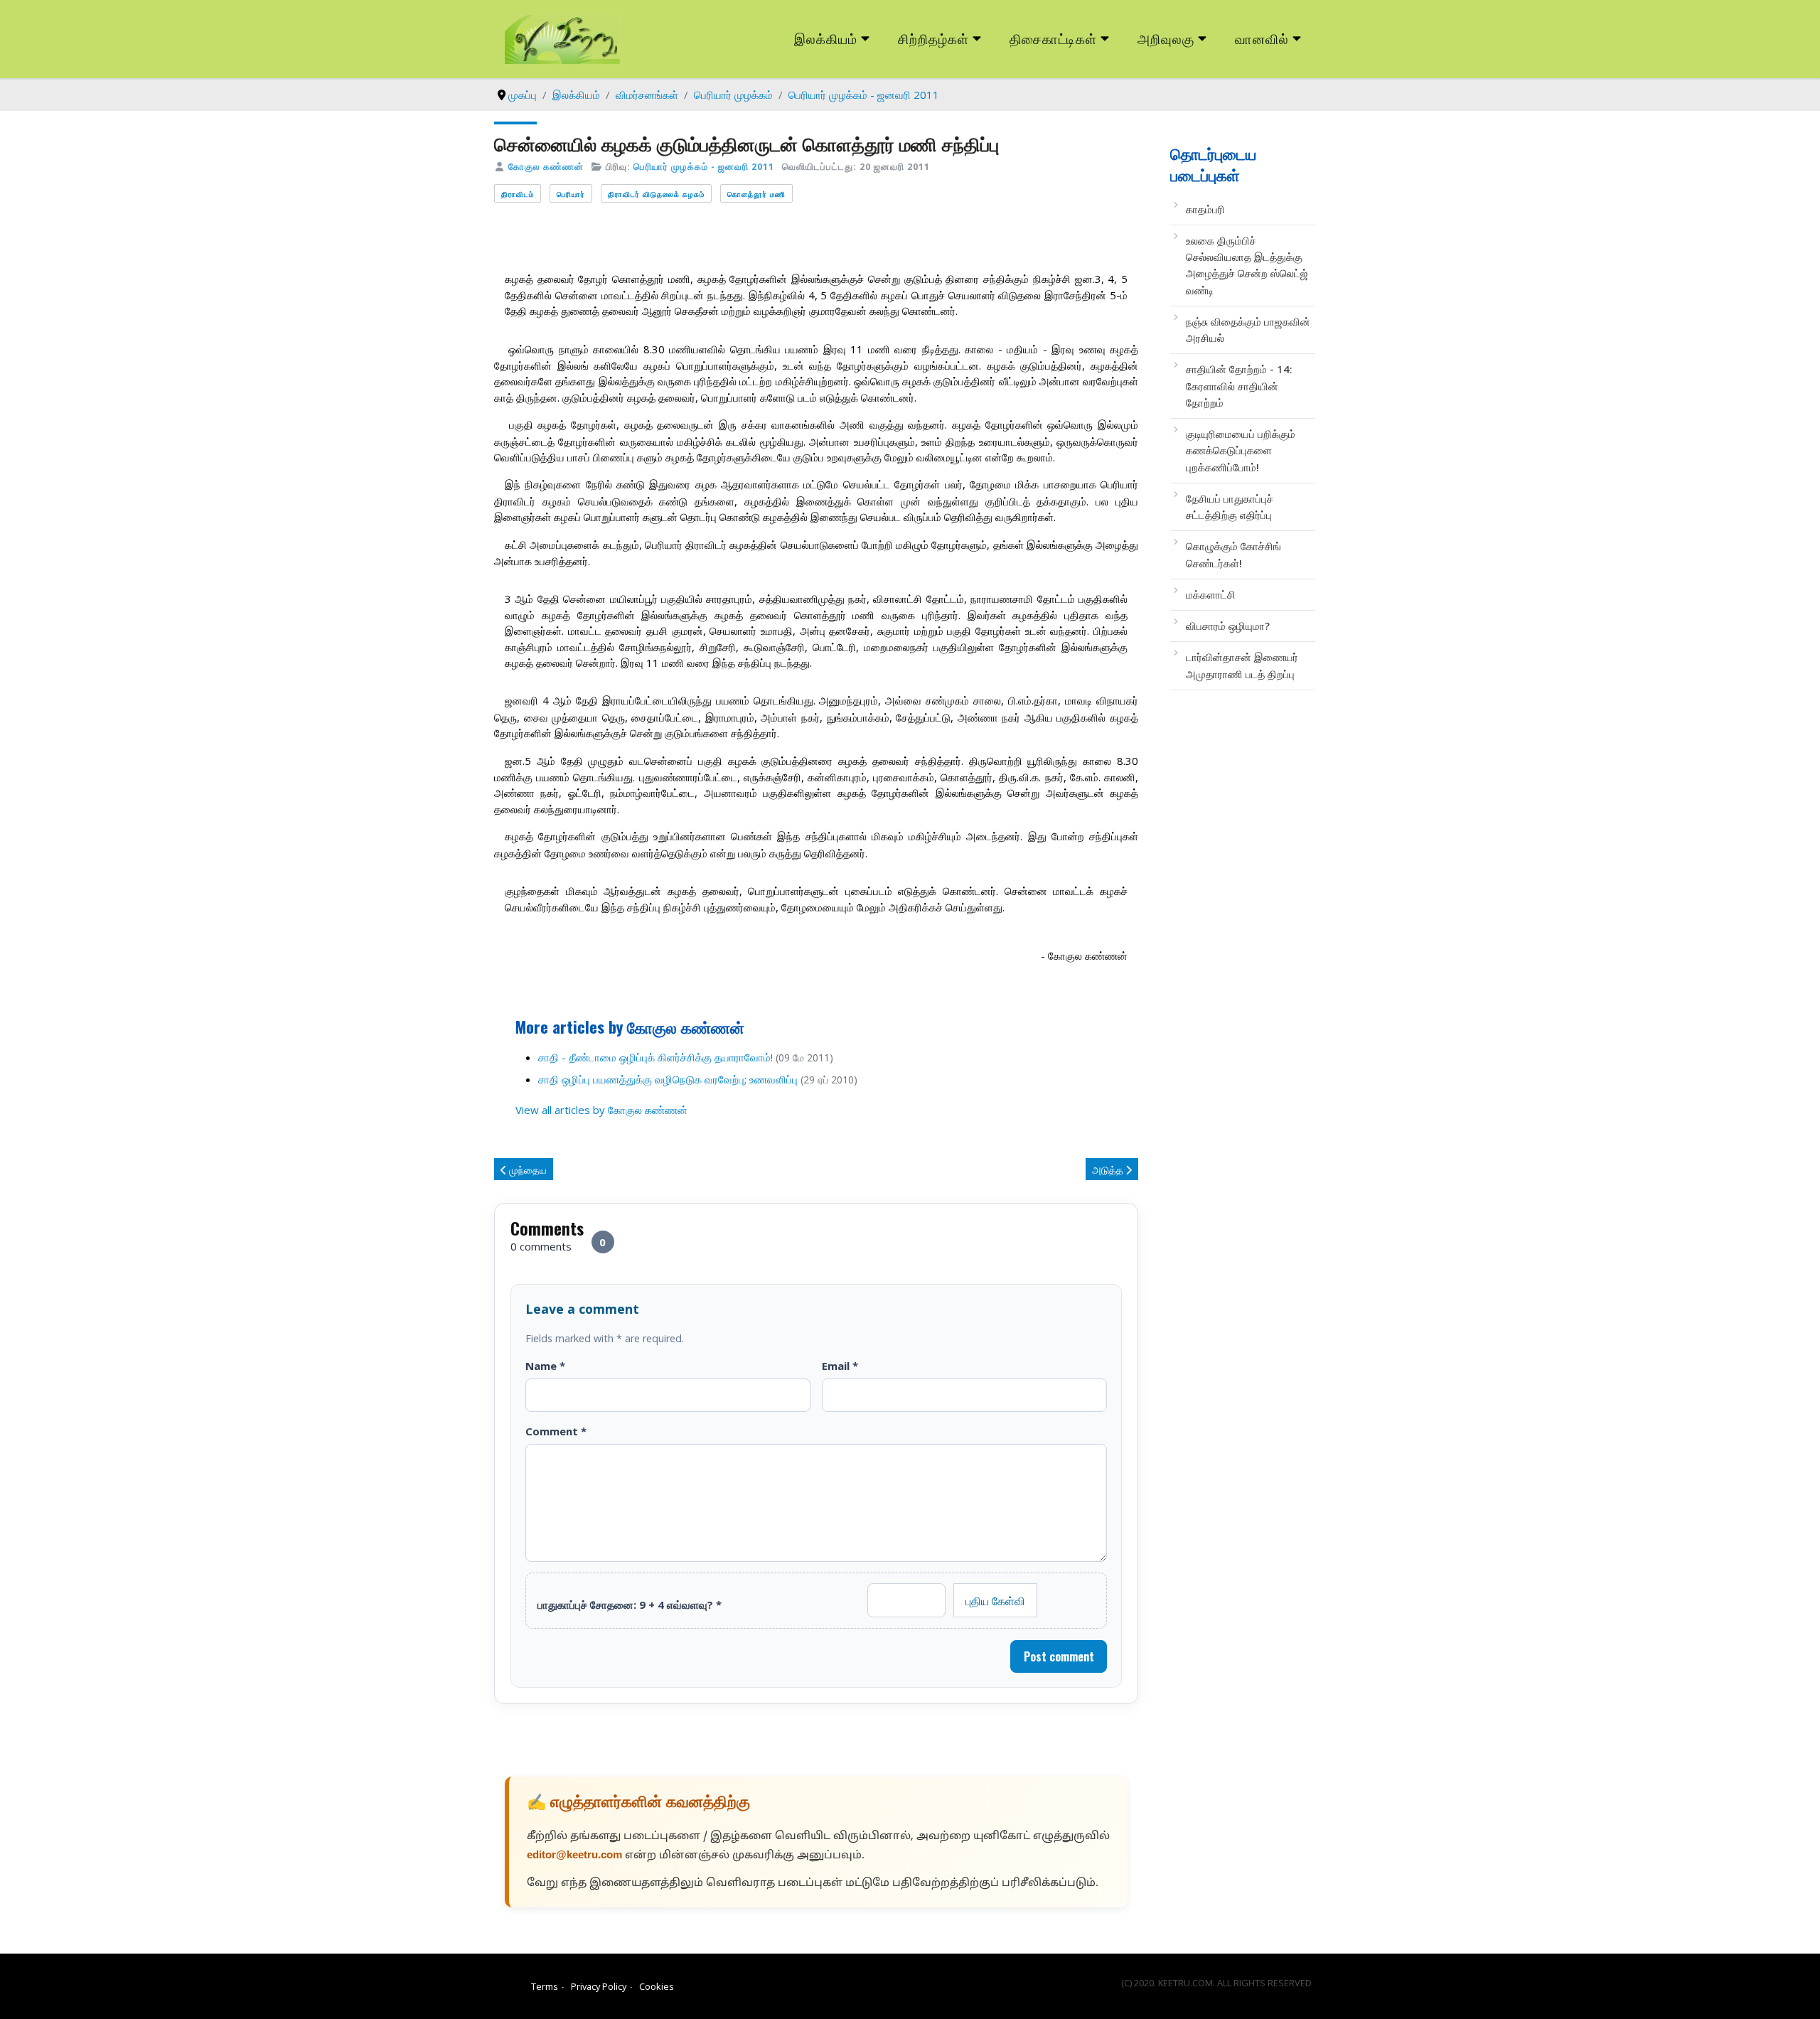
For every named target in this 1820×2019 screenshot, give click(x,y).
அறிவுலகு (1166, 38)
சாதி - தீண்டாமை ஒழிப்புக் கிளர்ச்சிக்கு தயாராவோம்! (655, 1057)
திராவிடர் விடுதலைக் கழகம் (656, 194)
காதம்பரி (1205, 209)
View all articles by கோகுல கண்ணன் (601, 1110)
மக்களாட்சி (1211, 594)
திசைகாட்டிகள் (1054, 38)
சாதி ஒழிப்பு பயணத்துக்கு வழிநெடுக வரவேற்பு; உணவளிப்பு (668, 1079)
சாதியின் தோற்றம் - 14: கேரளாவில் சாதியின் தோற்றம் (1239, 386)
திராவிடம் (518, 194)
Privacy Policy (599, 1986)
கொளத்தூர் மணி (756, 194)
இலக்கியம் (826, 38)
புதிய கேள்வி (995, 1600)
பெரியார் (571, 194)
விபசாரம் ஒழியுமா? (1228, 626)
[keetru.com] (562, 38)
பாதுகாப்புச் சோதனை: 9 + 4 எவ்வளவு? (630, 1605)
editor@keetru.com (574, 1856)
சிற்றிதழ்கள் (933, 38)
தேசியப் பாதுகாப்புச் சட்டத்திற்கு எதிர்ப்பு (1230, 507)
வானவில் (1262, 38)
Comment (556, 1431)
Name (545, 1366)
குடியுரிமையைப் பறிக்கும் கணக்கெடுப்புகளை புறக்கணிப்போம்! (1241, 450)
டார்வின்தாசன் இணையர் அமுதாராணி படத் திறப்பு (1242, 665)
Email (840, 1366)
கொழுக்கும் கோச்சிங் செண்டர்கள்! (1233, 554)
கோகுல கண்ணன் (546, 166)
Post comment (1059, 1656)
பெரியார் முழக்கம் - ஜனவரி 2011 (704, 166)
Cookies (657, 1986)
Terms (545, 1986)
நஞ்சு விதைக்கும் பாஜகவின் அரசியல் (1248, 330)
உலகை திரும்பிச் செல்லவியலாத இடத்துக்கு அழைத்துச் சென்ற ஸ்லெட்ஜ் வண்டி (1247, 265)
